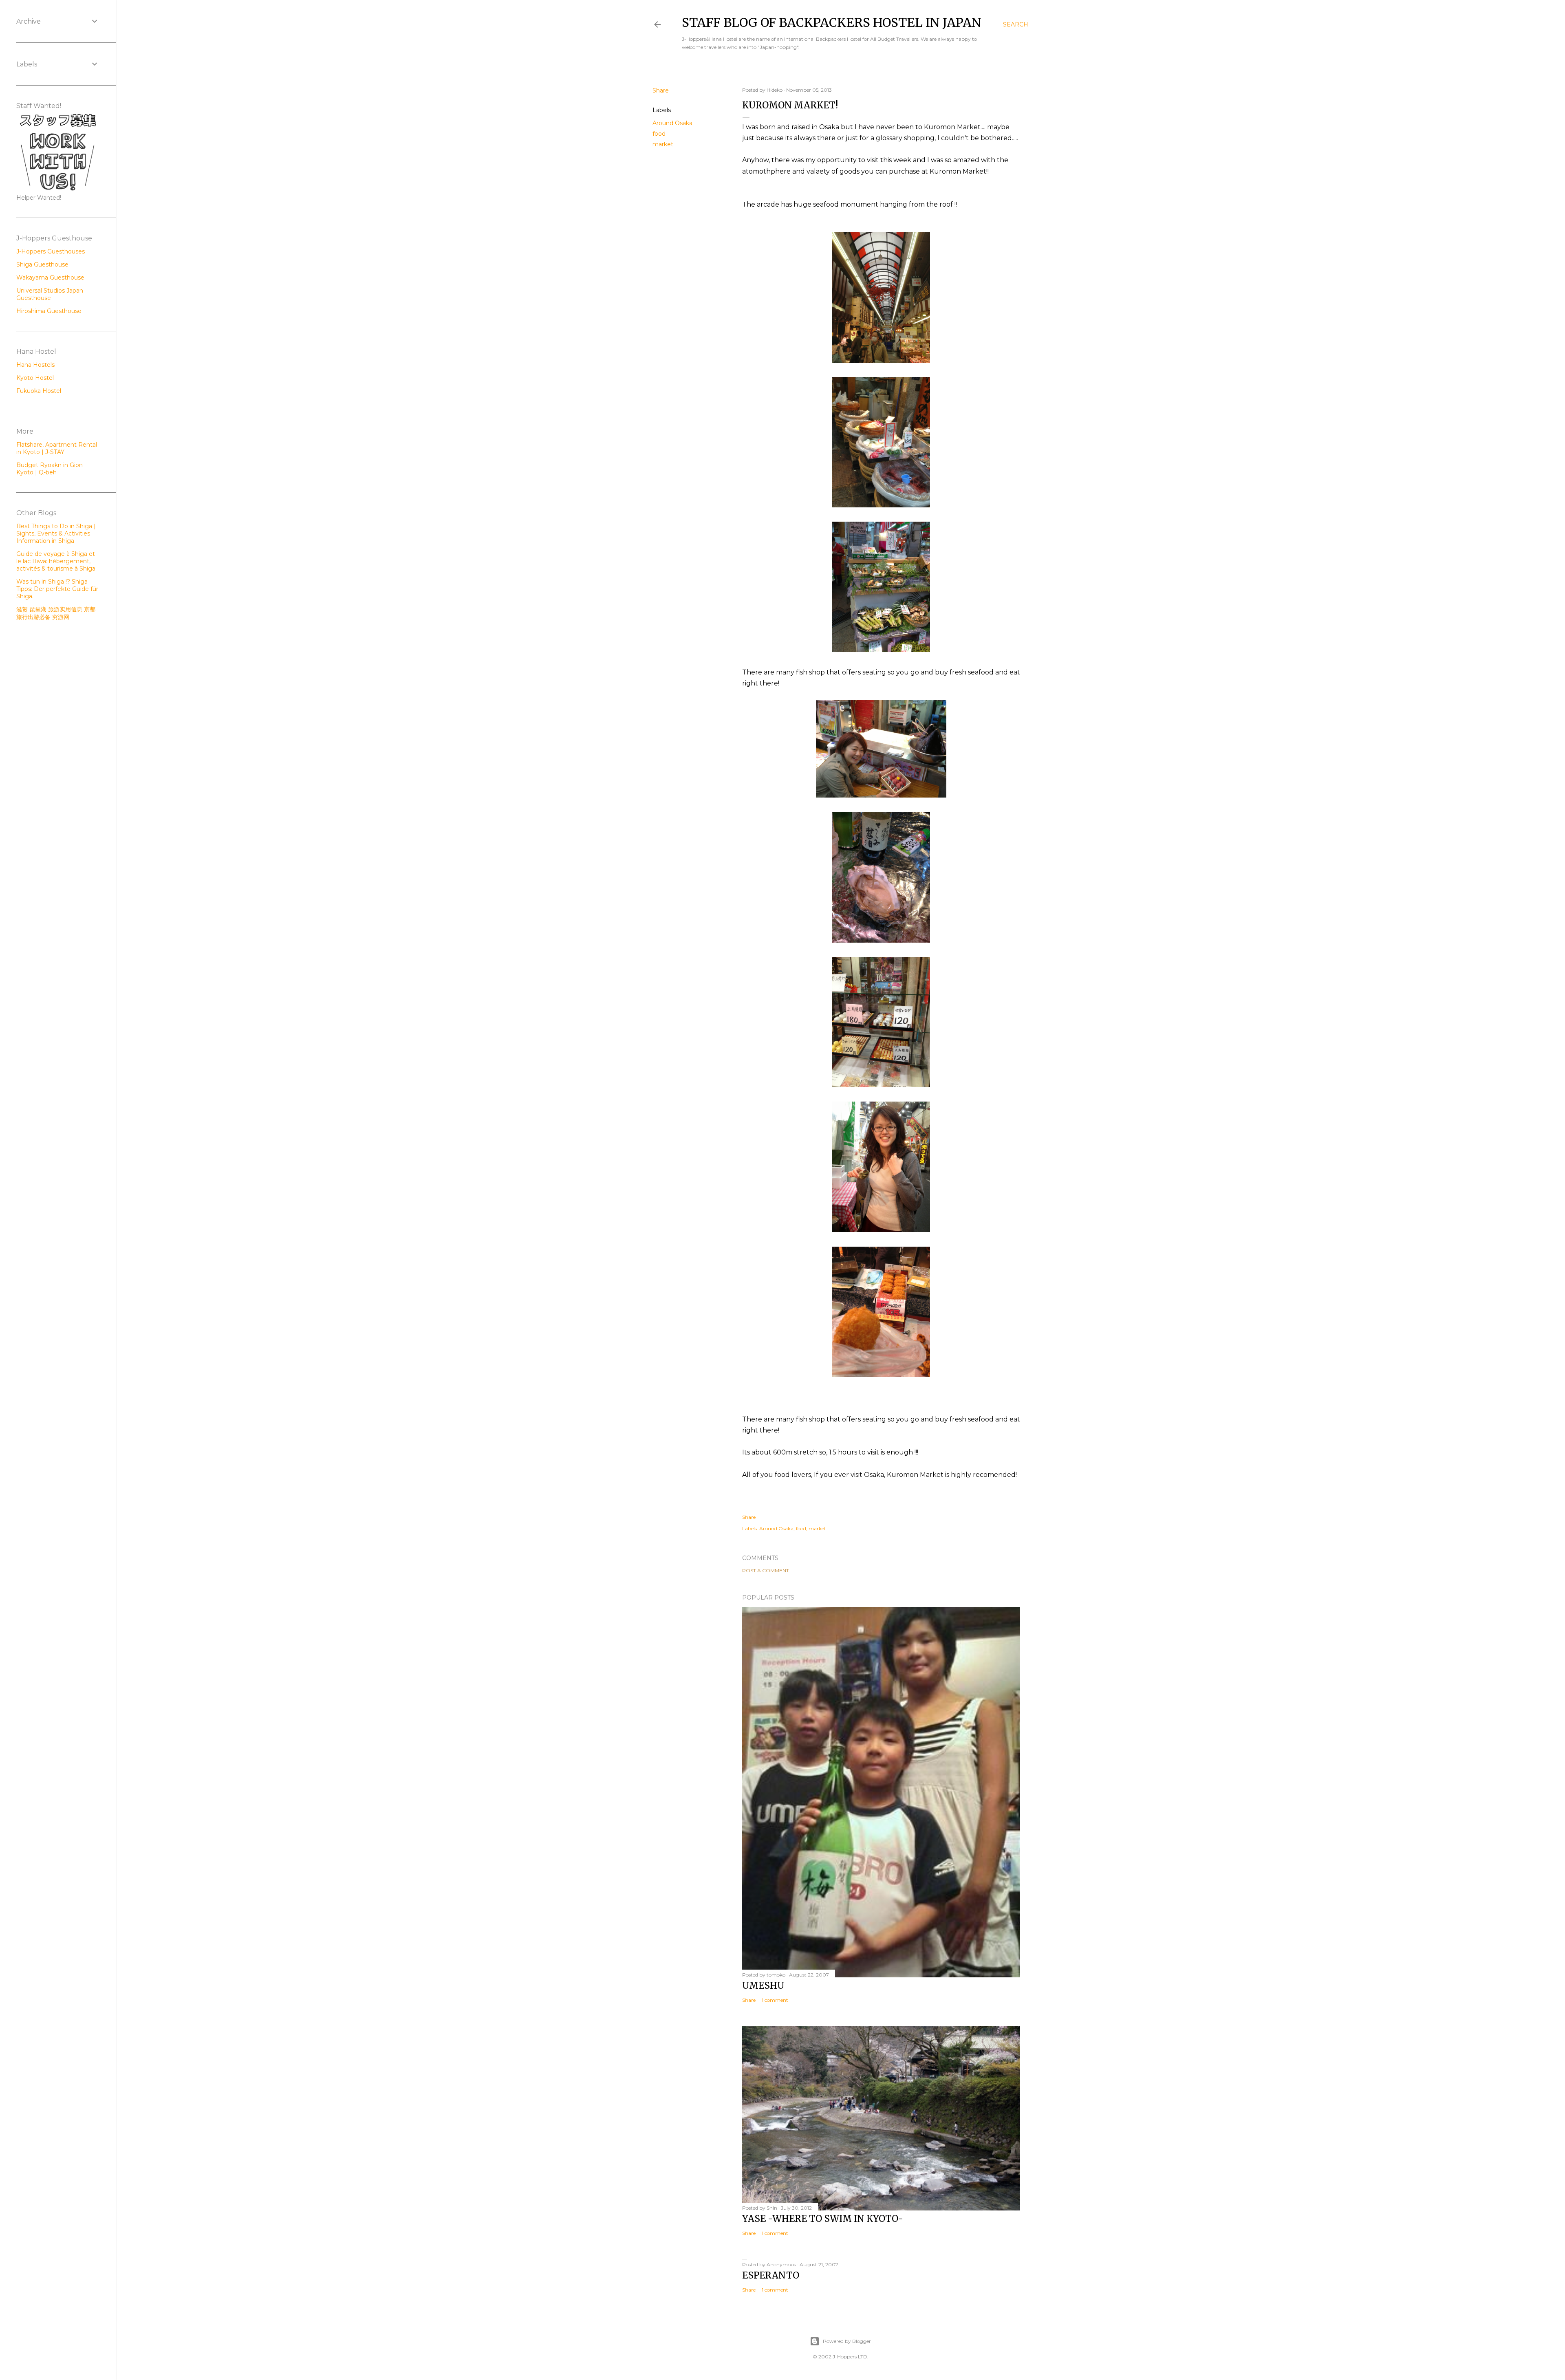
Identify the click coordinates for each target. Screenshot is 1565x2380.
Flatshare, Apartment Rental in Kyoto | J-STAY (57, 448)
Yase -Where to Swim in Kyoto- (823, 2219)
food (659, 134)
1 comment (775, 2000)
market (663, 144)
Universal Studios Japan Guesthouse (50, 294)
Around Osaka (672, 123)
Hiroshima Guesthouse (49, 311)
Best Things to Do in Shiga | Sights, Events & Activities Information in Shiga (56, 533)
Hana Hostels (35, 365)
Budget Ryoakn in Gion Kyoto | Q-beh (50, 469)
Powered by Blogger (847, 2341)
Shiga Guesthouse (42, 264)
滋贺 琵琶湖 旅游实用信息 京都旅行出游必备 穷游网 (56, 613)
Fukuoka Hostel (39, 391)
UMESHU (763, 1986)
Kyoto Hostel (35, 378)
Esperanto (771, 2275)
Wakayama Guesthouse (50, 278)
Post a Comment (766, 1570)
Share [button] (661, 90)
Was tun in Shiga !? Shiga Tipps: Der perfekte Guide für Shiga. (57, 589)
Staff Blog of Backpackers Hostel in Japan (832, 22)
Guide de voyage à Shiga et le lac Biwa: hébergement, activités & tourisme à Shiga (56, 561)
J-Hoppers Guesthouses (51, 251)
